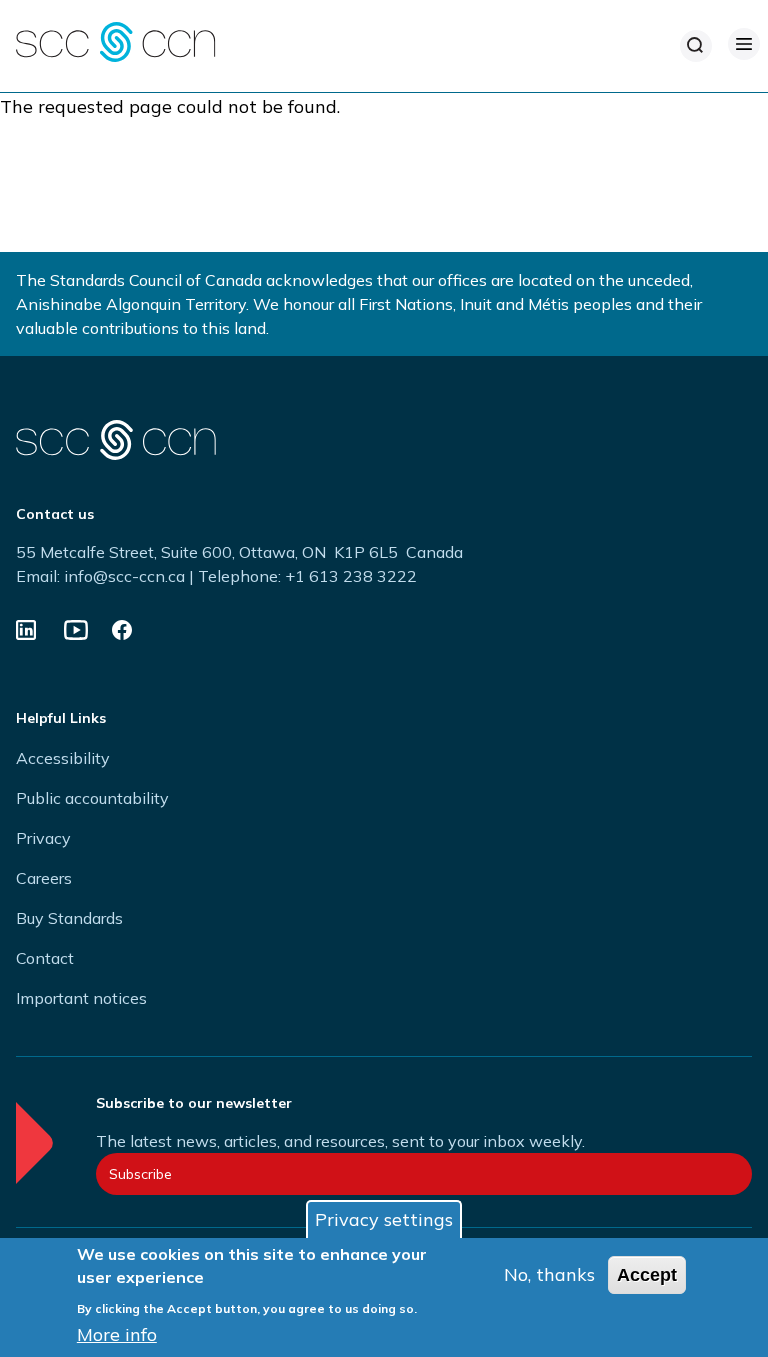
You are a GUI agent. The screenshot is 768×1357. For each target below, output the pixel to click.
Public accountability (92, 798)
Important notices (81, 998)
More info (117, 1334)
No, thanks (549, 1274)
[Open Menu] (744, 44)
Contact (45, 958)
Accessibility (63, 758)
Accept (647, 1275)
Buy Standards (69, 918)
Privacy (43, 838)
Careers (44, 878)
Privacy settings (384, 1219)
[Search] (696, 46)
